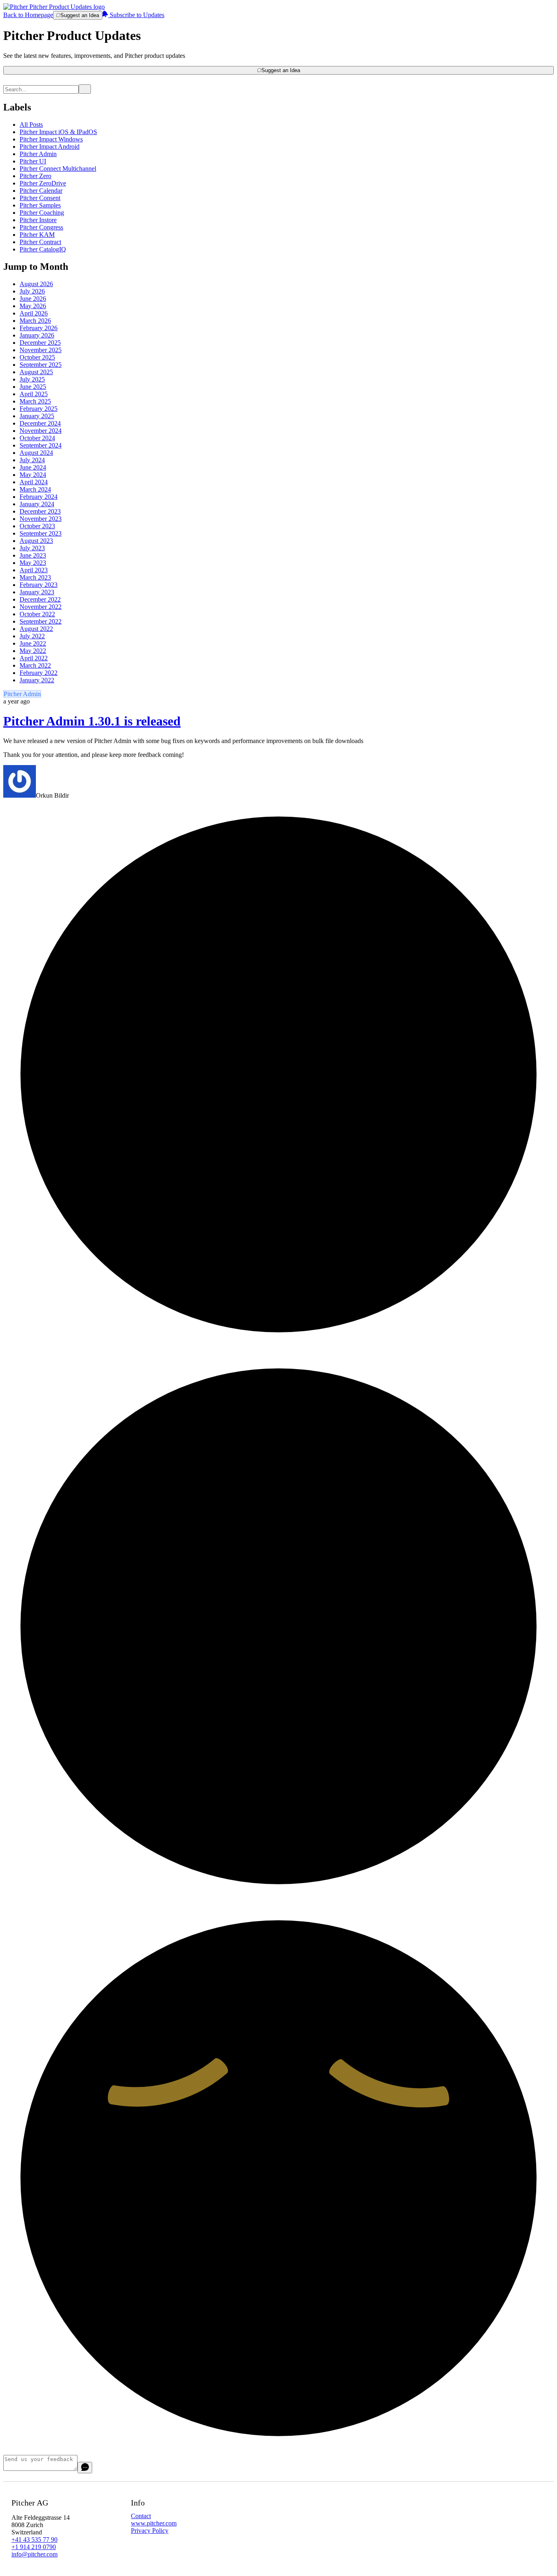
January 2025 (37, 416)
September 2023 (41, 533)
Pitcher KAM (37, 235)
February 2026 (39, 328)
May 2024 (33, 475)
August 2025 (36, 372)
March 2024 (35, 489)
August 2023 (36, 541)
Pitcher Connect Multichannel (58, 169)
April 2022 (34, 658)
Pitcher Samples (40, 205)
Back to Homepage (28, 15)
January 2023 (37, 592)
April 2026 (34, 313)
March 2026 (35, 321)
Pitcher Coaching (42, 213)
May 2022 (33, 651)
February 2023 (39, 585)
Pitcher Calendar (41, 191)
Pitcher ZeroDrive (43, 183)
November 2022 (41, 607)
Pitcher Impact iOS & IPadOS (58, 132)
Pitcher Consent (40, 198)
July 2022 (32, 636)
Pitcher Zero (35, 176)
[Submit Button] (85, 89)
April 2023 (34, 570)
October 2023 (37, 526)
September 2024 (41, 445)
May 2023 (33, 563)
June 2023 (33, 555)
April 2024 (34, 482)
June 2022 (33, 643)
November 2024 (41, 431)
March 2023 (35, 577)
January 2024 (37, 504)
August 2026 (36, 284)
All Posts (31, 125)
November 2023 (41, 519)
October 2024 (37, 438)
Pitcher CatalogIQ (43, 249)
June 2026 (33, 299)
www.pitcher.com (154, 2523)
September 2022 (41, 621)
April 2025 (34, 394)
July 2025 (32, 379)
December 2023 (40, 511)
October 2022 (37, 614)
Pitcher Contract (40, 242)
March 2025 (35, 401)
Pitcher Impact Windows (51, 139)
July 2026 (32, 291)
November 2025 (41, 350)
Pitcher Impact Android (50, 147)
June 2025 (33, 387)
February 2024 (39, 497)
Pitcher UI (33, 161)
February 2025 (39, 409)
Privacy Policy (150, 2531)
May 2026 (33, 306)
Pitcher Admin (38, 154)
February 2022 (39, 673)
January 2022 (37, 680)
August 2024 (36, 453)
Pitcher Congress (41, 227)
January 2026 (37, 335)
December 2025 (40, 343)
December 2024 (40, 423)
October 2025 (37, 357)
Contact (141, 2516)
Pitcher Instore (38, 220)
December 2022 (40, 599)
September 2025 (41, 365)
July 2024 (32, 460)
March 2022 (35, 665)
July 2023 (32, 548)
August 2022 (36, 629)
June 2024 (33, 467)
